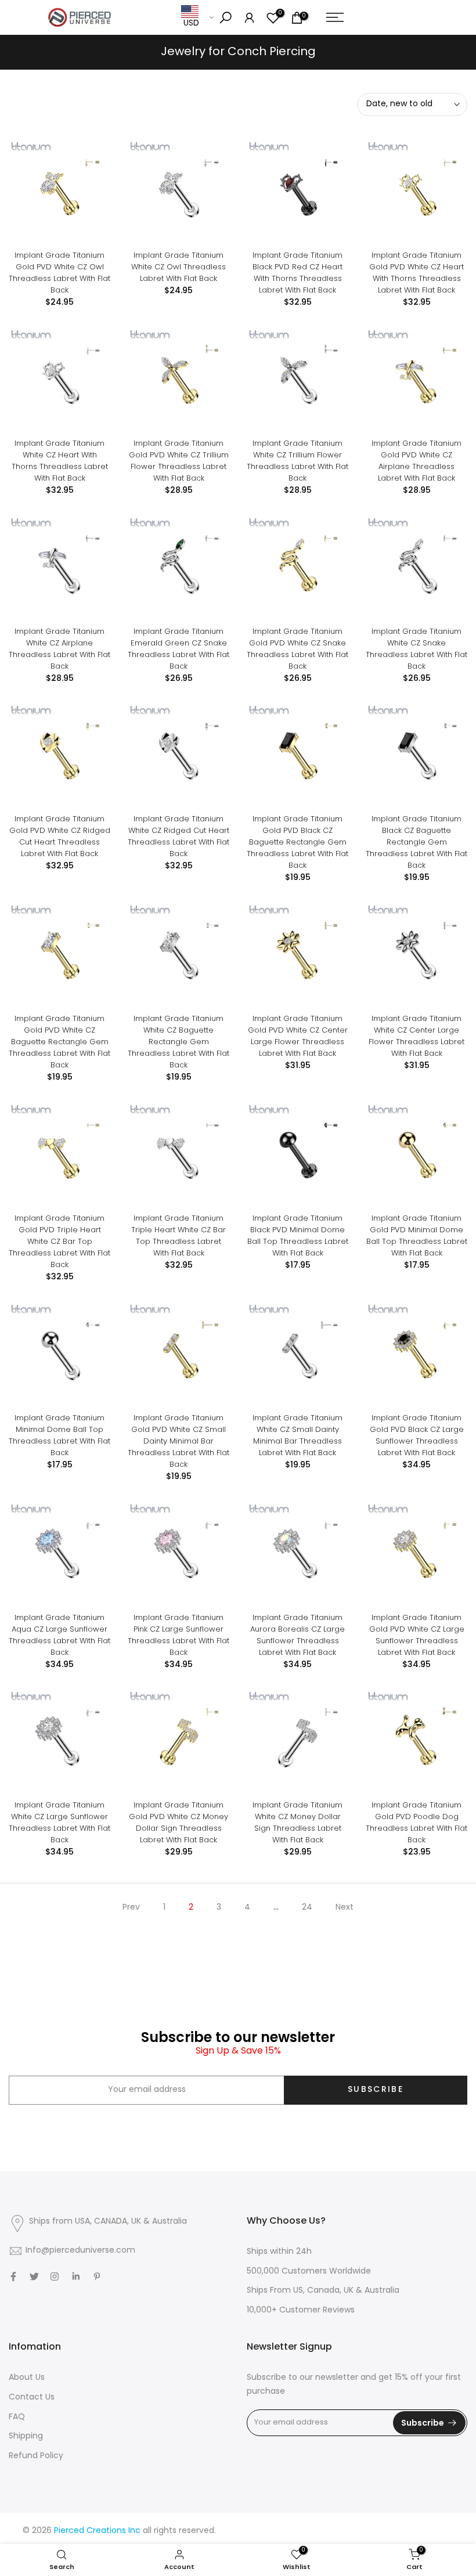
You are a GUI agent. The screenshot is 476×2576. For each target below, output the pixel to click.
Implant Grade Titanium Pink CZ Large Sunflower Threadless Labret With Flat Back (178, 1635)
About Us (27, 2378)
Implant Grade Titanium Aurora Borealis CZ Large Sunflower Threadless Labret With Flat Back (297, 1635)
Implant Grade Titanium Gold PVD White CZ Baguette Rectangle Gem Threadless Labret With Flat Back (59, 1042)
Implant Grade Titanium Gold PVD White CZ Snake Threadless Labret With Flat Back (297, 649)
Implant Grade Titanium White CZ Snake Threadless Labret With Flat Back (416, 649)
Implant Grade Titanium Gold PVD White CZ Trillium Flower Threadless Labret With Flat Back (179, 461)
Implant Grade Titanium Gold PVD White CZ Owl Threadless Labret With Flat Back (59, 273)
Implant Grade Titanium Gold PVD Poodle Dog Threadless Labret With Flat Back (416, 1822)
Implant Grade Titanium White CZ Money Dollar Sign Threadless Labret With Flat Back (297, 1822)
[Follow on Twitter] (34, 2276)
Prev (131, 1908)
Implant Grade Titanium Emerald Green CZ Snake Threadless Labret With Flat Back (178, 649)
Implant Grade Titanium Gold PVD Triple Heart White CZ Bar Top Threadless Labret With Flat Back (59, 1241)
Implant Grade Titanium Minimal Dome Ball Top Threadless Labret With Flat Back (59, 1435)
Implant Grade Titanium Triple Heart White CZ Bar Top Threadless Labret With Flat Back (178, 1235)
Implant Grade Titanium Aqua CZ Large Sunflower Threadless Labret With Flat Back (59, 1635)
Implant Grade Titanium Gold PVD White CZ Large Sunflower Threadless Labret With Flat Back (417, 1635)
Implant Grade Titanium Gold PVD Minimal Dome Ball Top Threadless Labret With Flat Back (417, 1235)
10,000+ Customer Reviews (301, 2310)
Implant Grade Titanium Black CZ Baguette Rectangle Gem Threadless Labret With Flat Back (416, 842)
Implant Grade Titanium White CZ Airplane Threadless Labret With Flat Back (59, 649)
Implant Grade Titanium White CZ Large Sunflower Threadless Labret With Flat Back (59, 1822)
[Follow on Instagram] (55, 2276)
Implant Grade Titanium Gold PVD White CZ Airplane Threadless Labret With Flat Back (416, 461)
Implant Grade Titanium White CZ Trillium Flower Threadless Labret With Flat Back (297, 461)
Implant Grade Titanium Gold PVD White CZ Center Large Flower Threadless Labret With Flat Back (298, 1036)
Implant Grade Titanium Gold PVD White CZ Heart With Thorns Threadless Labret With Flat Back (416, 273)
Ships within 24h (279, 2252)
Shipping (26, 2436)
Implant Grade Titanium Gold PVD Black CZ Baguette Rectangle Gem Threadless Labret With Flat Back (297, 842)
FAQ (17, 2417)
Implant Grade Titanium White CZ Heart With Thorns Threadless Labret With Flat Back (60, 461)
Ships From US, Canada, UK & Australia (323, 2291)
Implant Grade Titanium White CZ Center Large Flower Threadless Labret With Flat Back (416, 1036)
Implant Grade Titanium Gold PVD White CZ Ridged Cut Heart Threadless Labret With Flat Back (60, 836)
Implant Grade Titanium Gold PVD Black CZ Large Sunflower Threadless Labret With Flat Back (417, 1435)
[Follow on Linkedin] (76, 2276)
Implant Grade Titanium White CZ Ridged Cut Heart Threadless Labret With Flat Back (178, 836)
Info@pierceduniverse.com (80, 2251)
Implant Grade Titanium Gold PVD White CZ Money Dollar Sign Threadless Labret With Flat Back (178, 1822)
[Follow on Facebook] (13, 2276)
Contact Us (32, 2398)
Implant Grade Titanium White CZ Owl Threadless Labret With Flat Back (178, 267)
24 (307, 1908)
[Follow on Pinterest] (97, 2276)
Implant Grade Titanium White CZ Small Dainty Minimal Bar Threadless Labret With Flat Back (297, 1435)
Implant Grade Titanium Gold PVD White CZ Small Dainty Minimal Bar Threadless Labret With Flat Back (178, 1441)
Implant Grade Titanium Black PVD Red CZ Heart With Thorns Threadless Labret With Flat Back (297, 273)
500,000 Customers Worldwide (309, 2272)
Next (345, 1908)
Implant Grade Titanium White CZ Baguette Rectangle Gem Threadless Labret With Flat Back (178, 1042)
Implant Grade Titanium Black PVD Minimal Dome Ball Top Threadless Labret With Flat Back (298, 1235)
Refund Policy (36, 2456)
